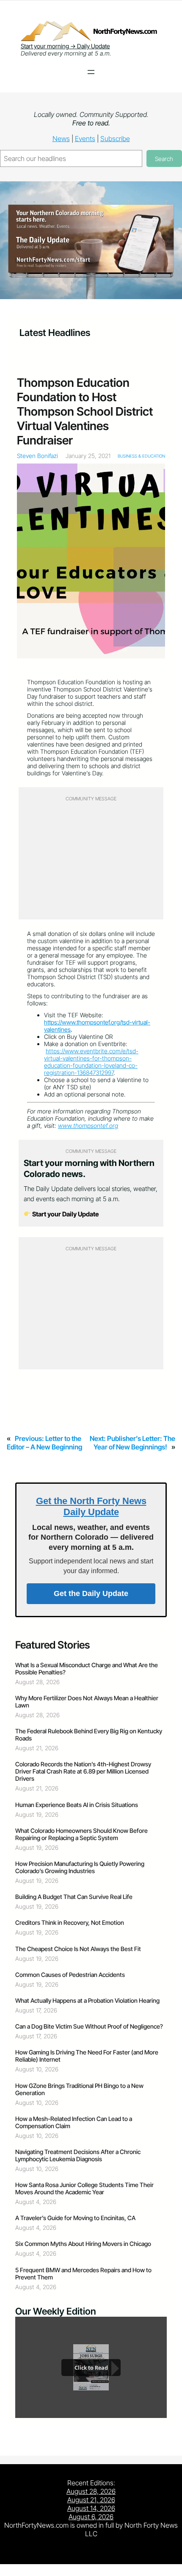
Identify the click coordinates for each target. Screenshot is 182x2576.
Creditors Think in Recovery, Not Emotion (70, 1922)
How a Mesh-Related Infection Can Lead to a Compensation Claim (74, 2122)
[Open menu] (91, 72)
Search (164, 159)
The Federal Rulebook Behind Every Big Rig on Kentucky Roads (89, 1735)
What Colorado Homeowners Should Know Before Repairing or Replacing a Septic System (81, 1834)
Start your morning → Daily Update (65, 46)
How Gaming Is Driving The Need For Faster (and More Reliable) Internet (87, 2056)
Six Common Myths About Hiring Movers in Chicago (83, 2244)
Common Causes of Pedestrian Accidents (70, 1975)
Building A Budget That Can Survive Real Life (74, 1897)
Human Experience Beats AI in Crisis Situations (77, 1805)
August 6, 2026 (91, 2517)
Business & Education (141, 456)
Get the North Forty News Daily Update (91, 1506)
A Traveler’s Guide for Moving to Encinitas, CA (75, 2218)
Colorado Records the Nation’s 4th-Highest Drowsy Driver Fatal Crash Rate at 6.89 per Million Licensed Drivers (83, 1771)
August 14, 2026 (91, 2508)
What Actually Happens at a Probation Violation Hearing (87, 2000)
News (61, 139)
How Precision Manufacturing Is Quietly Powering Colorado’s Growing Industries (80, 1867)
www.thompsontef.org (88, 1126)
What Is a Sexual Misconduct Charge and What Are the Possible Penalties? (87, 1668)
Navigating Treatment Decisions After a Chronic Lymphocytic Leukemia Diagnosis (78, 2155)
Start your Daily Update (65, 1214)
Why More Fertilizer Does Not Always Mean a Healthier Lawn (87, 1702)
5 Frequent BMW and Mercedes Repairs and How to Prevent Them (83, 2273)
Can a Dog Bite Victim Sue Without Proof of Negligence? (89, 2026)
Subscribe (115, 139)
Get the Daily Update (91, 1593)
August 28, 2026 (91, 2491)
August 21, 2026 (91, 2500)
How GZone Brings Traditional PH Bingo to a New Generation (79, 2089)
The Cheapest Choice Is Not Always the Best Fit (78, 1949)
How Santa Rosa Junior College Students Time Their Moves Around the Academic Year (84, 2188)
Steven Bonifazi (37, 456)
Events (85, 139)
